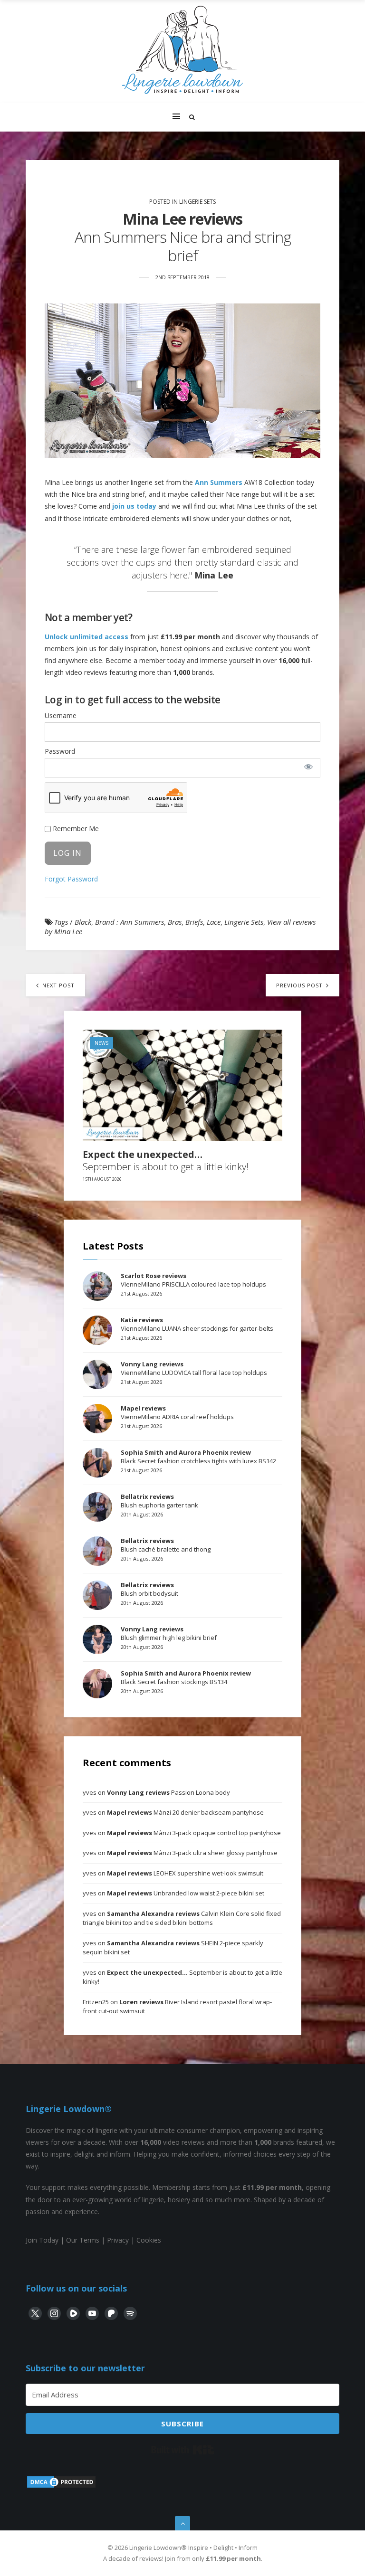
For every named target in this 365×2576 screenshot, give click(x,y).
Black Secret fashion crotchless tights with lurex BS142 (198, 1457)
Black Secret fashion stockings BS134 (186, 1677)
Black (83, 922)
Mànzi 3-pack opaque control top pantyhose (194, 1833)
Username (61, 715)
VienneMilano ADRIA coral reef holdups (177, 1412)
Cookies (149, 2240)
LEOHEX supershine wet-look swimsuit (185, 1873)
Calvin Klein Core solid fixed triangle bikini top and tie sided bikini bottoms (182, 1918)
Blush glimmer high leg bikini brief (169, 1633)
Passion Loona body (168, 1792)
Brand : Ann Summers (130, 922)
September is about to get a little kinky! (166, 1161)
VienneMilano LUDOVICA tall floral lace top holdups (194, 1368)
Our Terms (83, 2240)
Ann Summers (219, 482)
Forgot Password (71, 879)
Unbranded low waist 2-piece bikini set (186, 1893)
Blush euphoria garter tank (159, 1501)
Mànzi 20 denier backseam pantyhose (185, 1812)
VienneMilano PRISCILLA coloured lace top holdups (193, 1280)
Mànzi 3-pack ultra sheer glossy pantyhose (192, 1853)
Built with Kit (183, 2450)
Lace (214, 922)
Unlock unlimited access (86, 637)
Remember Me (75, 829)
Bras (175, 922)
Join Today (42, 2240)
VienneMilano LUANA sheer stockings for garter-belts (197, 1324)
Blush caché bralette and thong (166, 1545)
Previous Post (300, 985)
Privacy (118, 2240)
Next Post (58, 985)
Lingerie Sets (197, 202)
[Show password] (308, 767)
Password (60, 751)
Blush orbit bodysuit (149, 1589)
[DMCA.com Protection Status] (61, 2486)
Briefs (194, 922)
